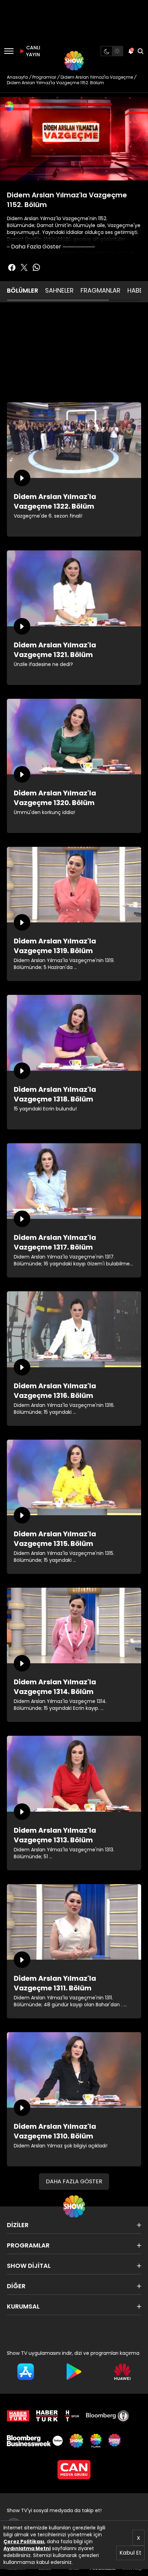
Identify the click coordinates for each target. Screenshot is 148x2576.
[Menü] (9, 51)
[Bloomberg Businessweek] (35, 2441)
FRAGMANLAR (101, 290)
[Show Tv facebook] (12, 267)
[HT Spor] (72, 2416)
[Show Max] (115, 2441)
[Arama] (140, 51)
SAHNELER (59, 290)
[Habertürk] (18, 2416)
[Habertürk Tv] (47, 2416)
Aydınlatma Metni (27, 2548)
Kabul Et (130, 2553)
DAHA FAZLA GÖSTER (74, 2181)
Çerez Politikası (24, 2541)
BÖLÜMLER (23, 290)
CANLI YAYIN (32, 51)
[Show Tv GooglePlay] (74, 2372)
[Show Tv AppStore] (26, 2372)
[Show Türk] (96, 2441)
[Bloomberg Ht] (108, 2416)
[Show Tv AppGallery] (122, 2372)
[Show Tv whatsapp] (36, 267)
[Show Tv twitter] (24, 267)
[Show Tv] (74, 61)
